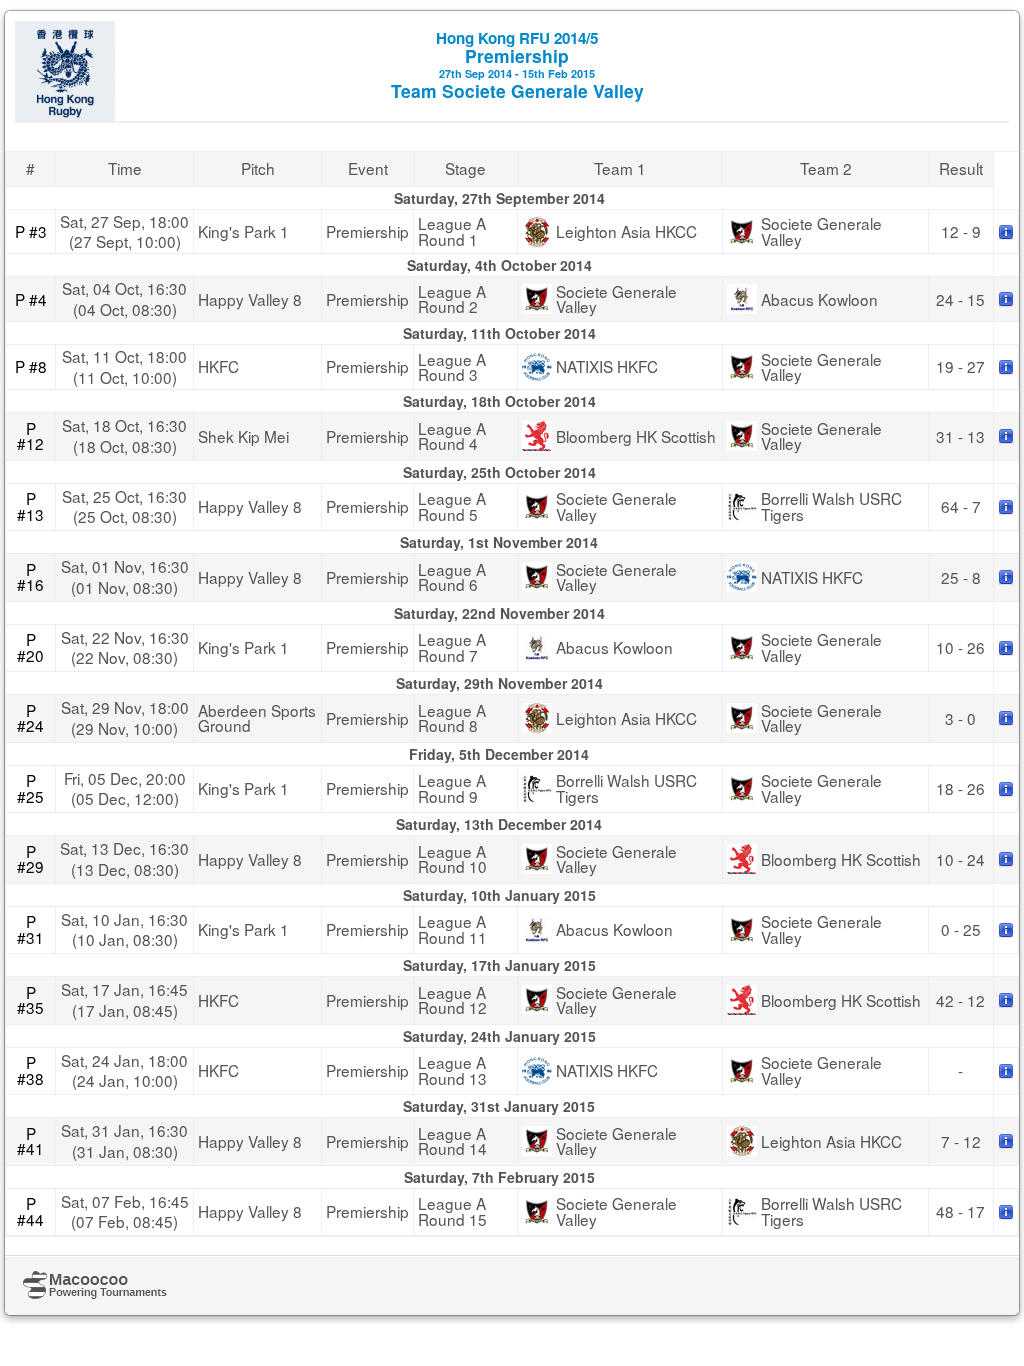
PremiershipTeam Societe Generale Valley (517, 65)
